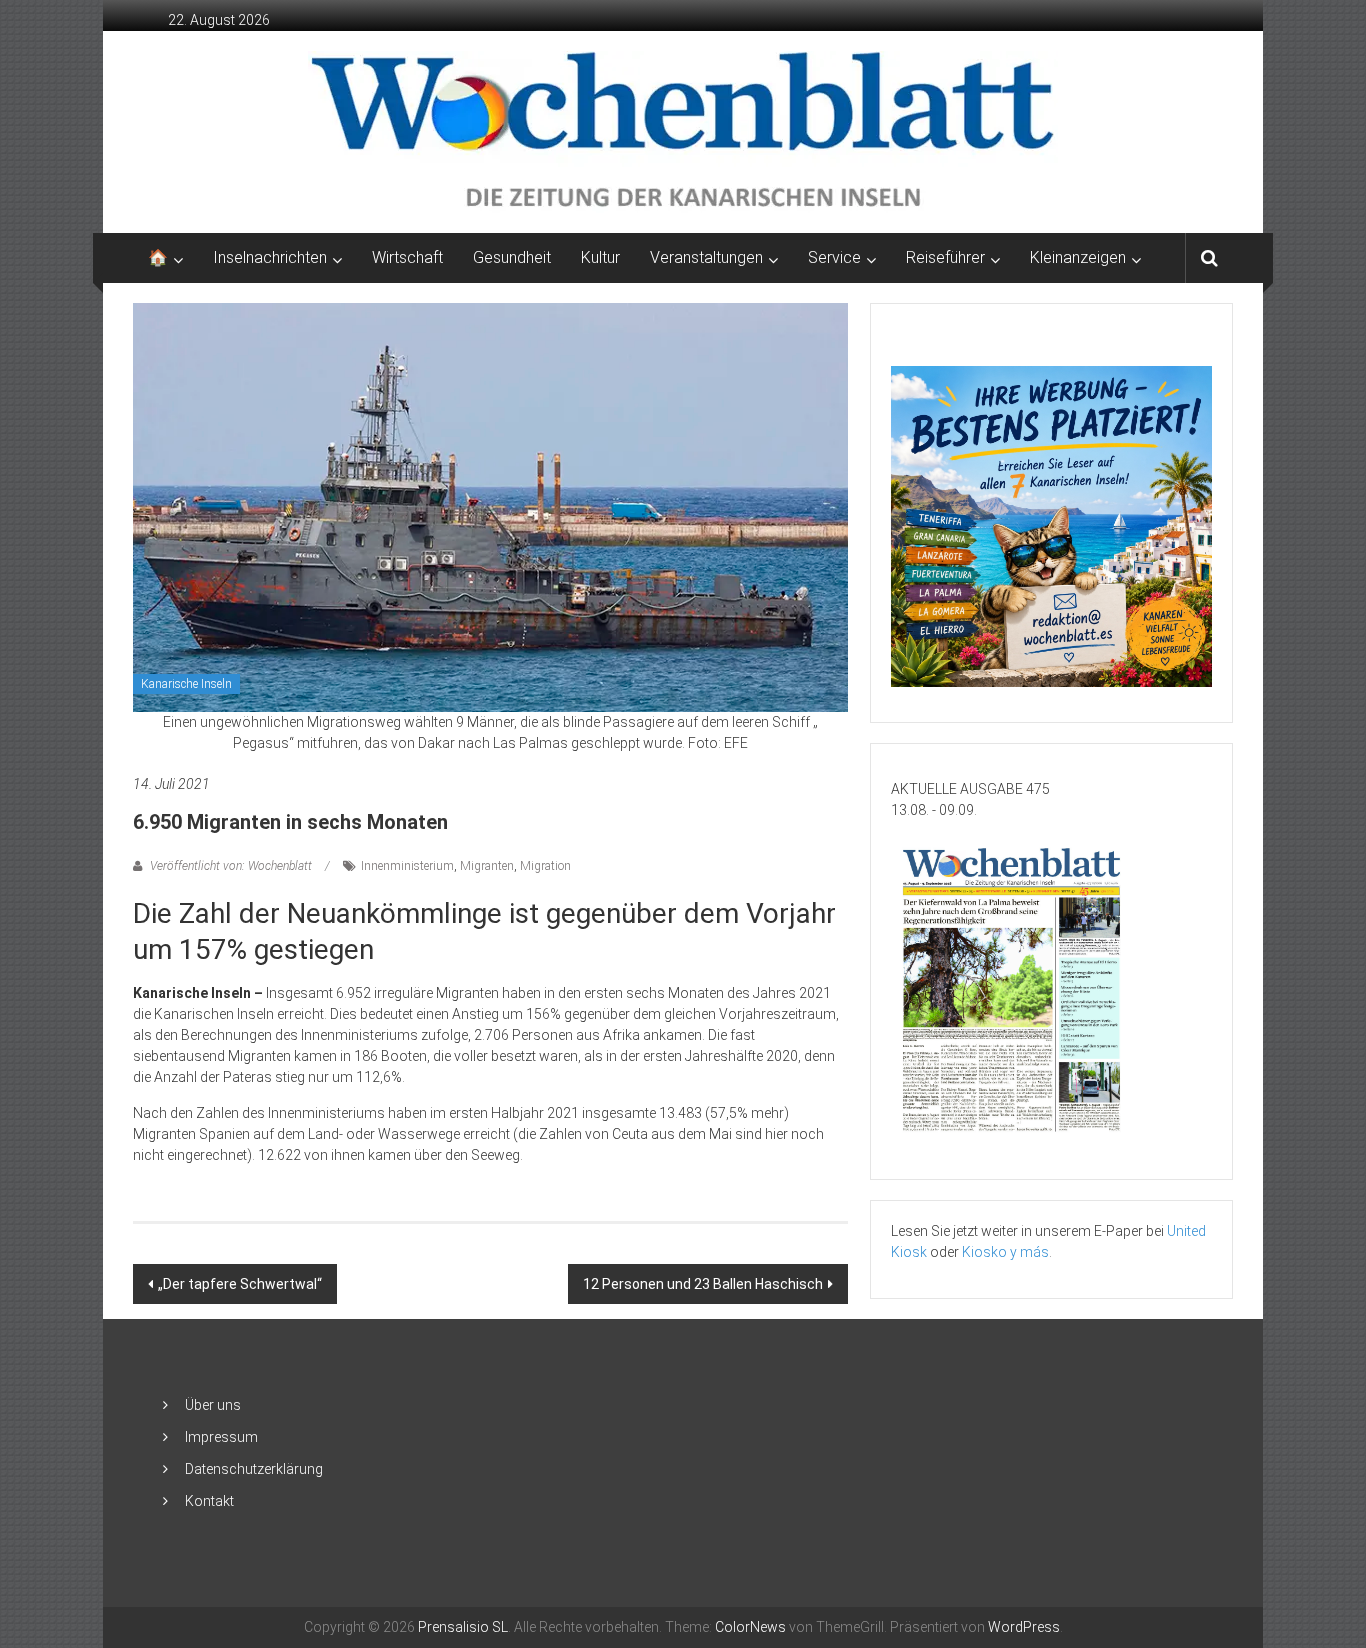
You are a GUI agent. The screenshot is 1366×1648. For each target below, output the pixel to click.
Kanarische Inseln (186, 684)
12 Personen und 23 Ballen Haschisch (703, 1284)
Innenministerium (407, 866)
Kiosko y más (1005, 1252)
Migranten (487, 866)
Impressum (221, 1437)
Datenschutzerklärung (254, 1469)
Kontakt (209, 1501)
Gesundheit (512, 257)
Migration (545, 866)
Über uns (213, 1405)
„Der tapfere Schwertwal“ (240, 1284)
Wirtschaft (407, 257)
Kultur (600, 257)
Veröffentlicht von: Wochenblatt (231, 866)
